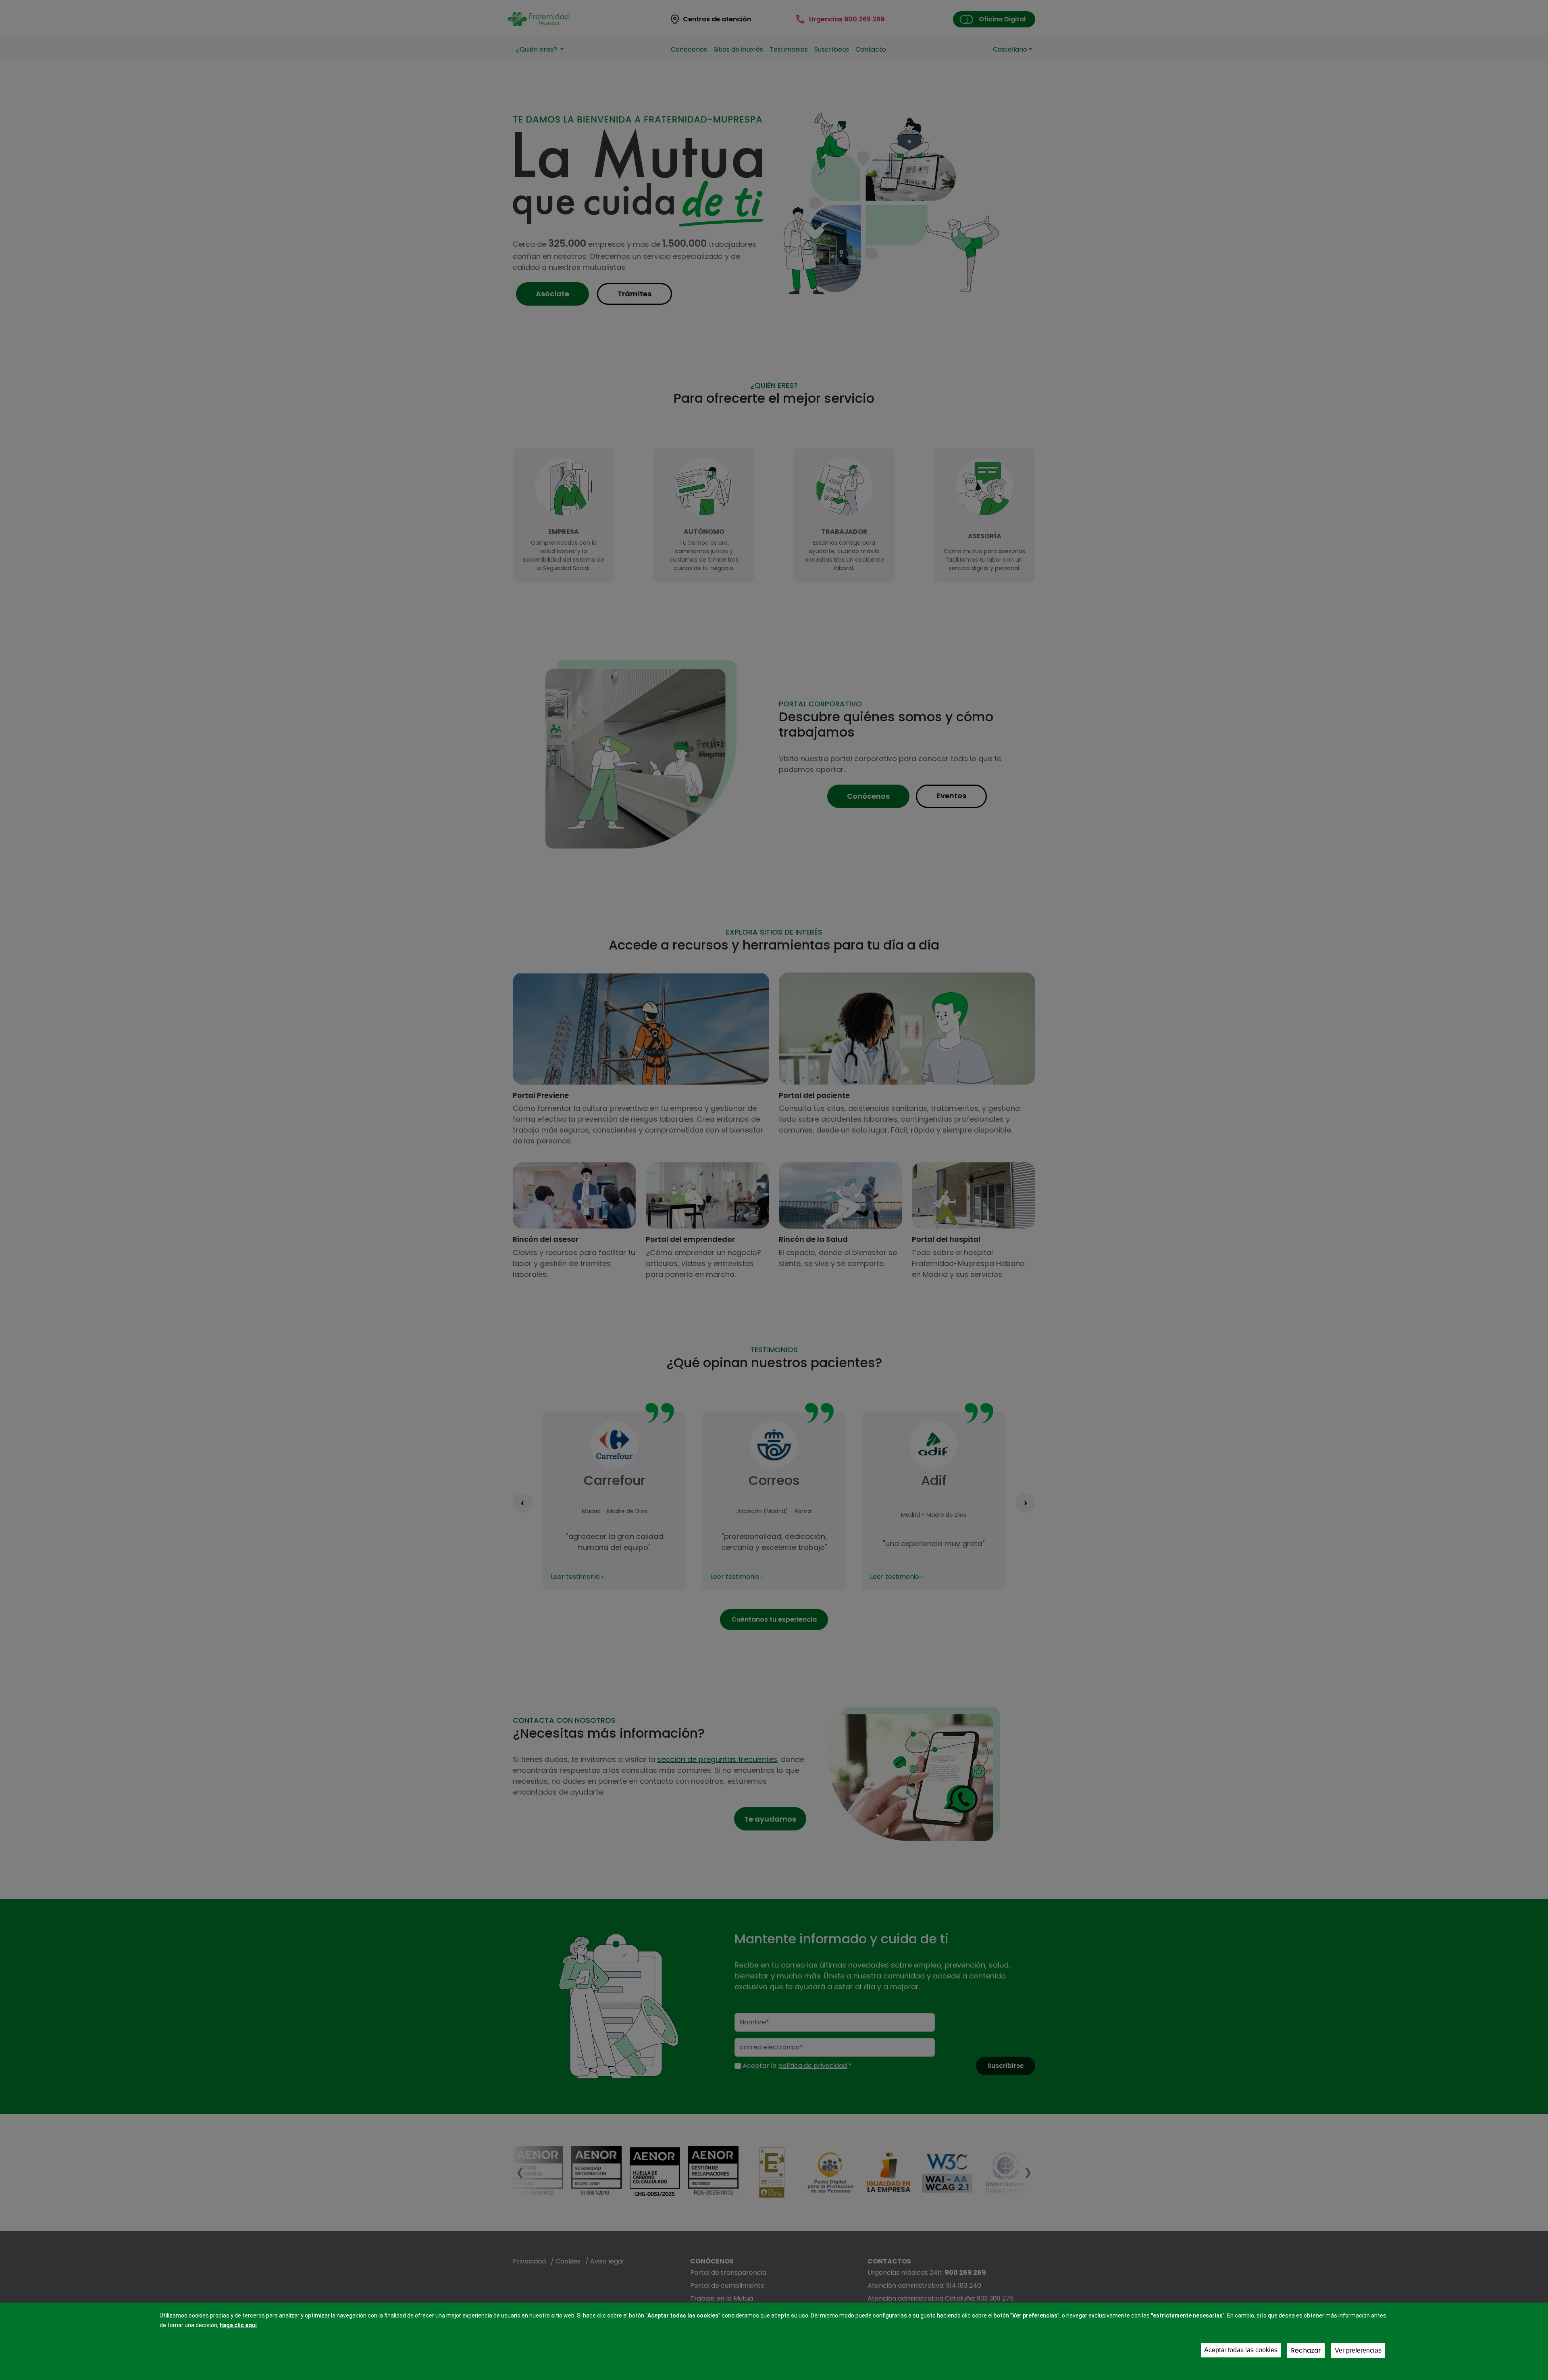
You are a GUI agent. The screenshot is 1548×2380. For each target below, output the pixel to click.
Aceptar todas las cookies (1241, 2350)
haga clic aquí (238, 2325)
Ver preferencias (1358, 2350)
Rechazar (1306, 2350)
